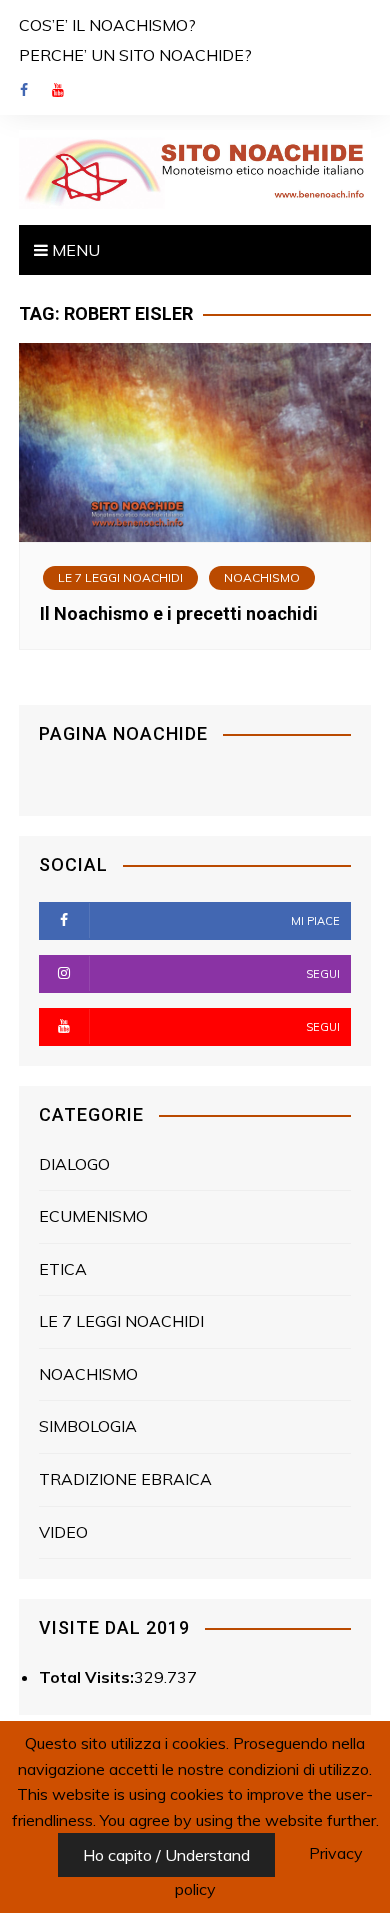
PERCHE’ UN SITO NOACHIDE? (135, 55)
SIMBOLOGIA (88, 1426)
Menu (74, 250)
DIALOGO (74, 1164)
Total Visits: (86, 1677)
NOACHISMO (262, 577)
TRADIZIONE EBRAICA (125, 1479)
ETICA (63, 1269)
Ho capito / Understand (166, 1855)
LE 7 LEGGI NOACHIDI (120, 577)
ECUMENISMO (93, 1216)
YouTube (58, 90)
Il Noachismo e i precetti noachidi (179, 613)
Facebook (24, 90)
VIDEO (63, 1532)
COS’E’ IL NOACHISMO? (107, 25)
